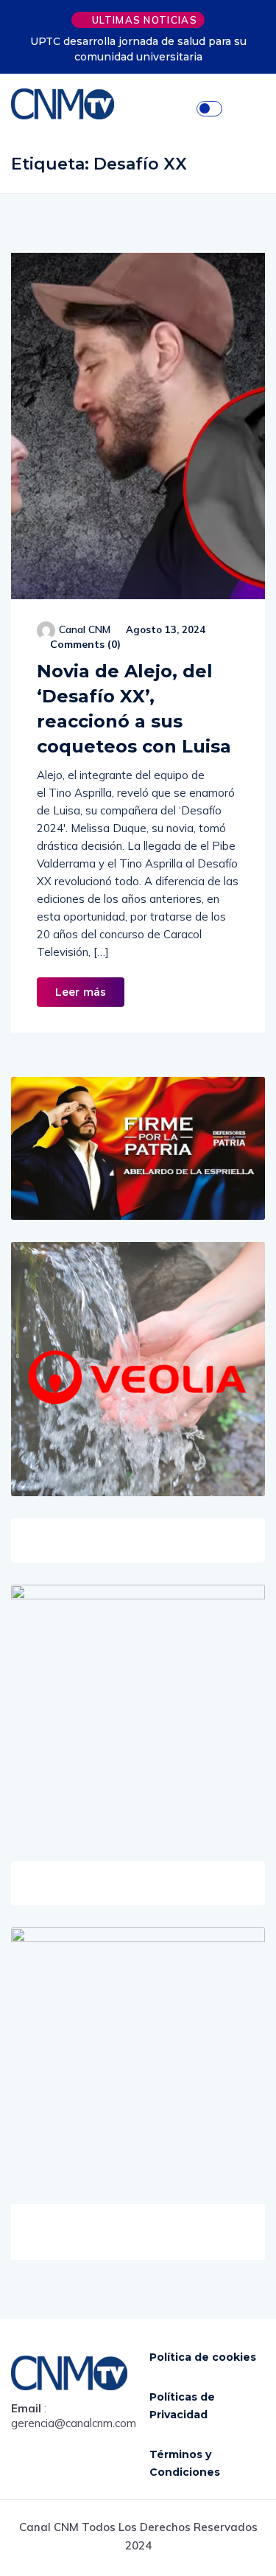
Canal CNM (85, 629)
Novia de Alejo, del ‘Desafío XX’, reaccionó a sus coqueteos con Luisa (134, 709)
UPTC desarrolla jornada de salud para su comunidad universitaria (138, 49)
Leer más (81, 992)
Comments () (84, 644)
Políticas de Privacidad (182, 2406)
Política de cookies (203, 2357)
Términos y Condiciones (185, 2463)
